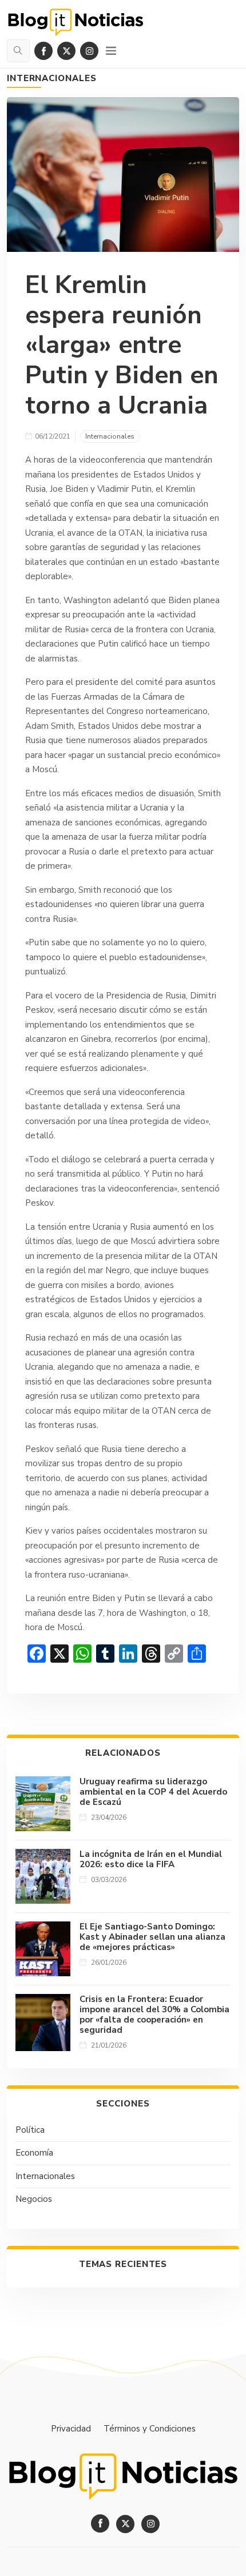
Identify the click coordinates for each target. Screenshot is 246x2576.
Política (30, 2130)
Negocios (34, 2199)
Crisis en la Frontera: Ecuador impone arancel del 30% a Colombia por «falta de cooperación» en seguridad (154, 2015)
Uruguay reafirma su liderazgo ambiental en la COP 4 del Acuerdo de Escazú (153, 1792)
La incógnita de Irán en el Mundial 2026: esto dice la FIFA (151, 1859)
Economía (34, 2153)
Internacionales (52, 78)
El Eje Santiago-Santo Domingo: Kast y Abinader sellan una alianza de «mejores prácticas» (152, 1937)
